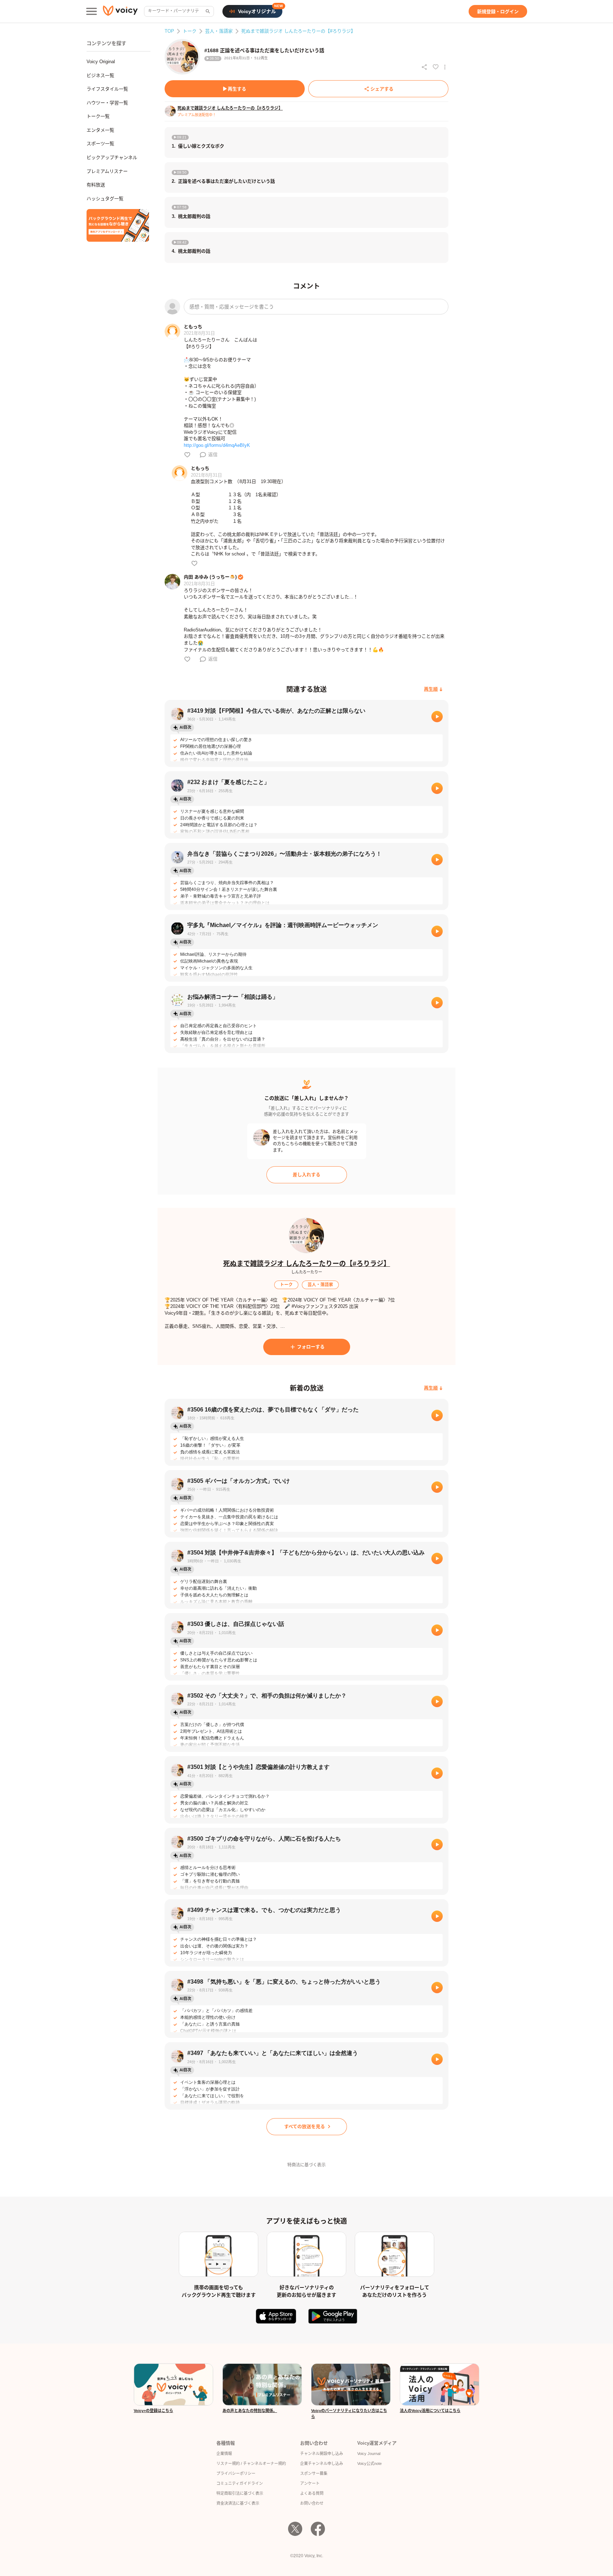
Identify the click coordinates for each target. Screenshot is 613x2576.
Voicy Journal (369, 2454)
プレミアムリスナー (107, 171)
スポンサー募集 (314, 2473)
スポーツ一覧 (100, 144)
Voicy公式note (369, 2463)
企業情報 (224, 2454)
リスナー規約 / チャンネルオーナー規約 (251, 2463)
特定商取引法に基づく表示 (240, 2493)
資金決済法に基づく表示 (238, 2503)
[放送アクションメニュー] (445, 67)
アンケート (310, 2483)
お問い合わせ (312, 2503)
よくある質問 (312, 2493)
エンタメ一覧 (100, 130)
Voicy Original (101, 62)
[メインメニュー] (92, 11)
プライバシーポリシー (236, 2473)
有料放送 (96, 185)
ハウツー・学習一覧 (107, 103)
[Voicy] (120, 12)
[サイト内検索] (207, 11)
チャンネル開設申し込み (322, 2454)
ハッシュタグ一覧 (105, 199)
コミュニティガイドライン (240, 2483)
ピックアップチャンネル (112, 157)
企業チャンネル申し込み (322, 2463)
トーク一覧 (98, 116)
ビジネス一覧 (100, 75)
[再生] (437, 717)
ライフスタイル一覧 (107, 89)
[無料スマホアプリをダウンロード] (118, 225)
